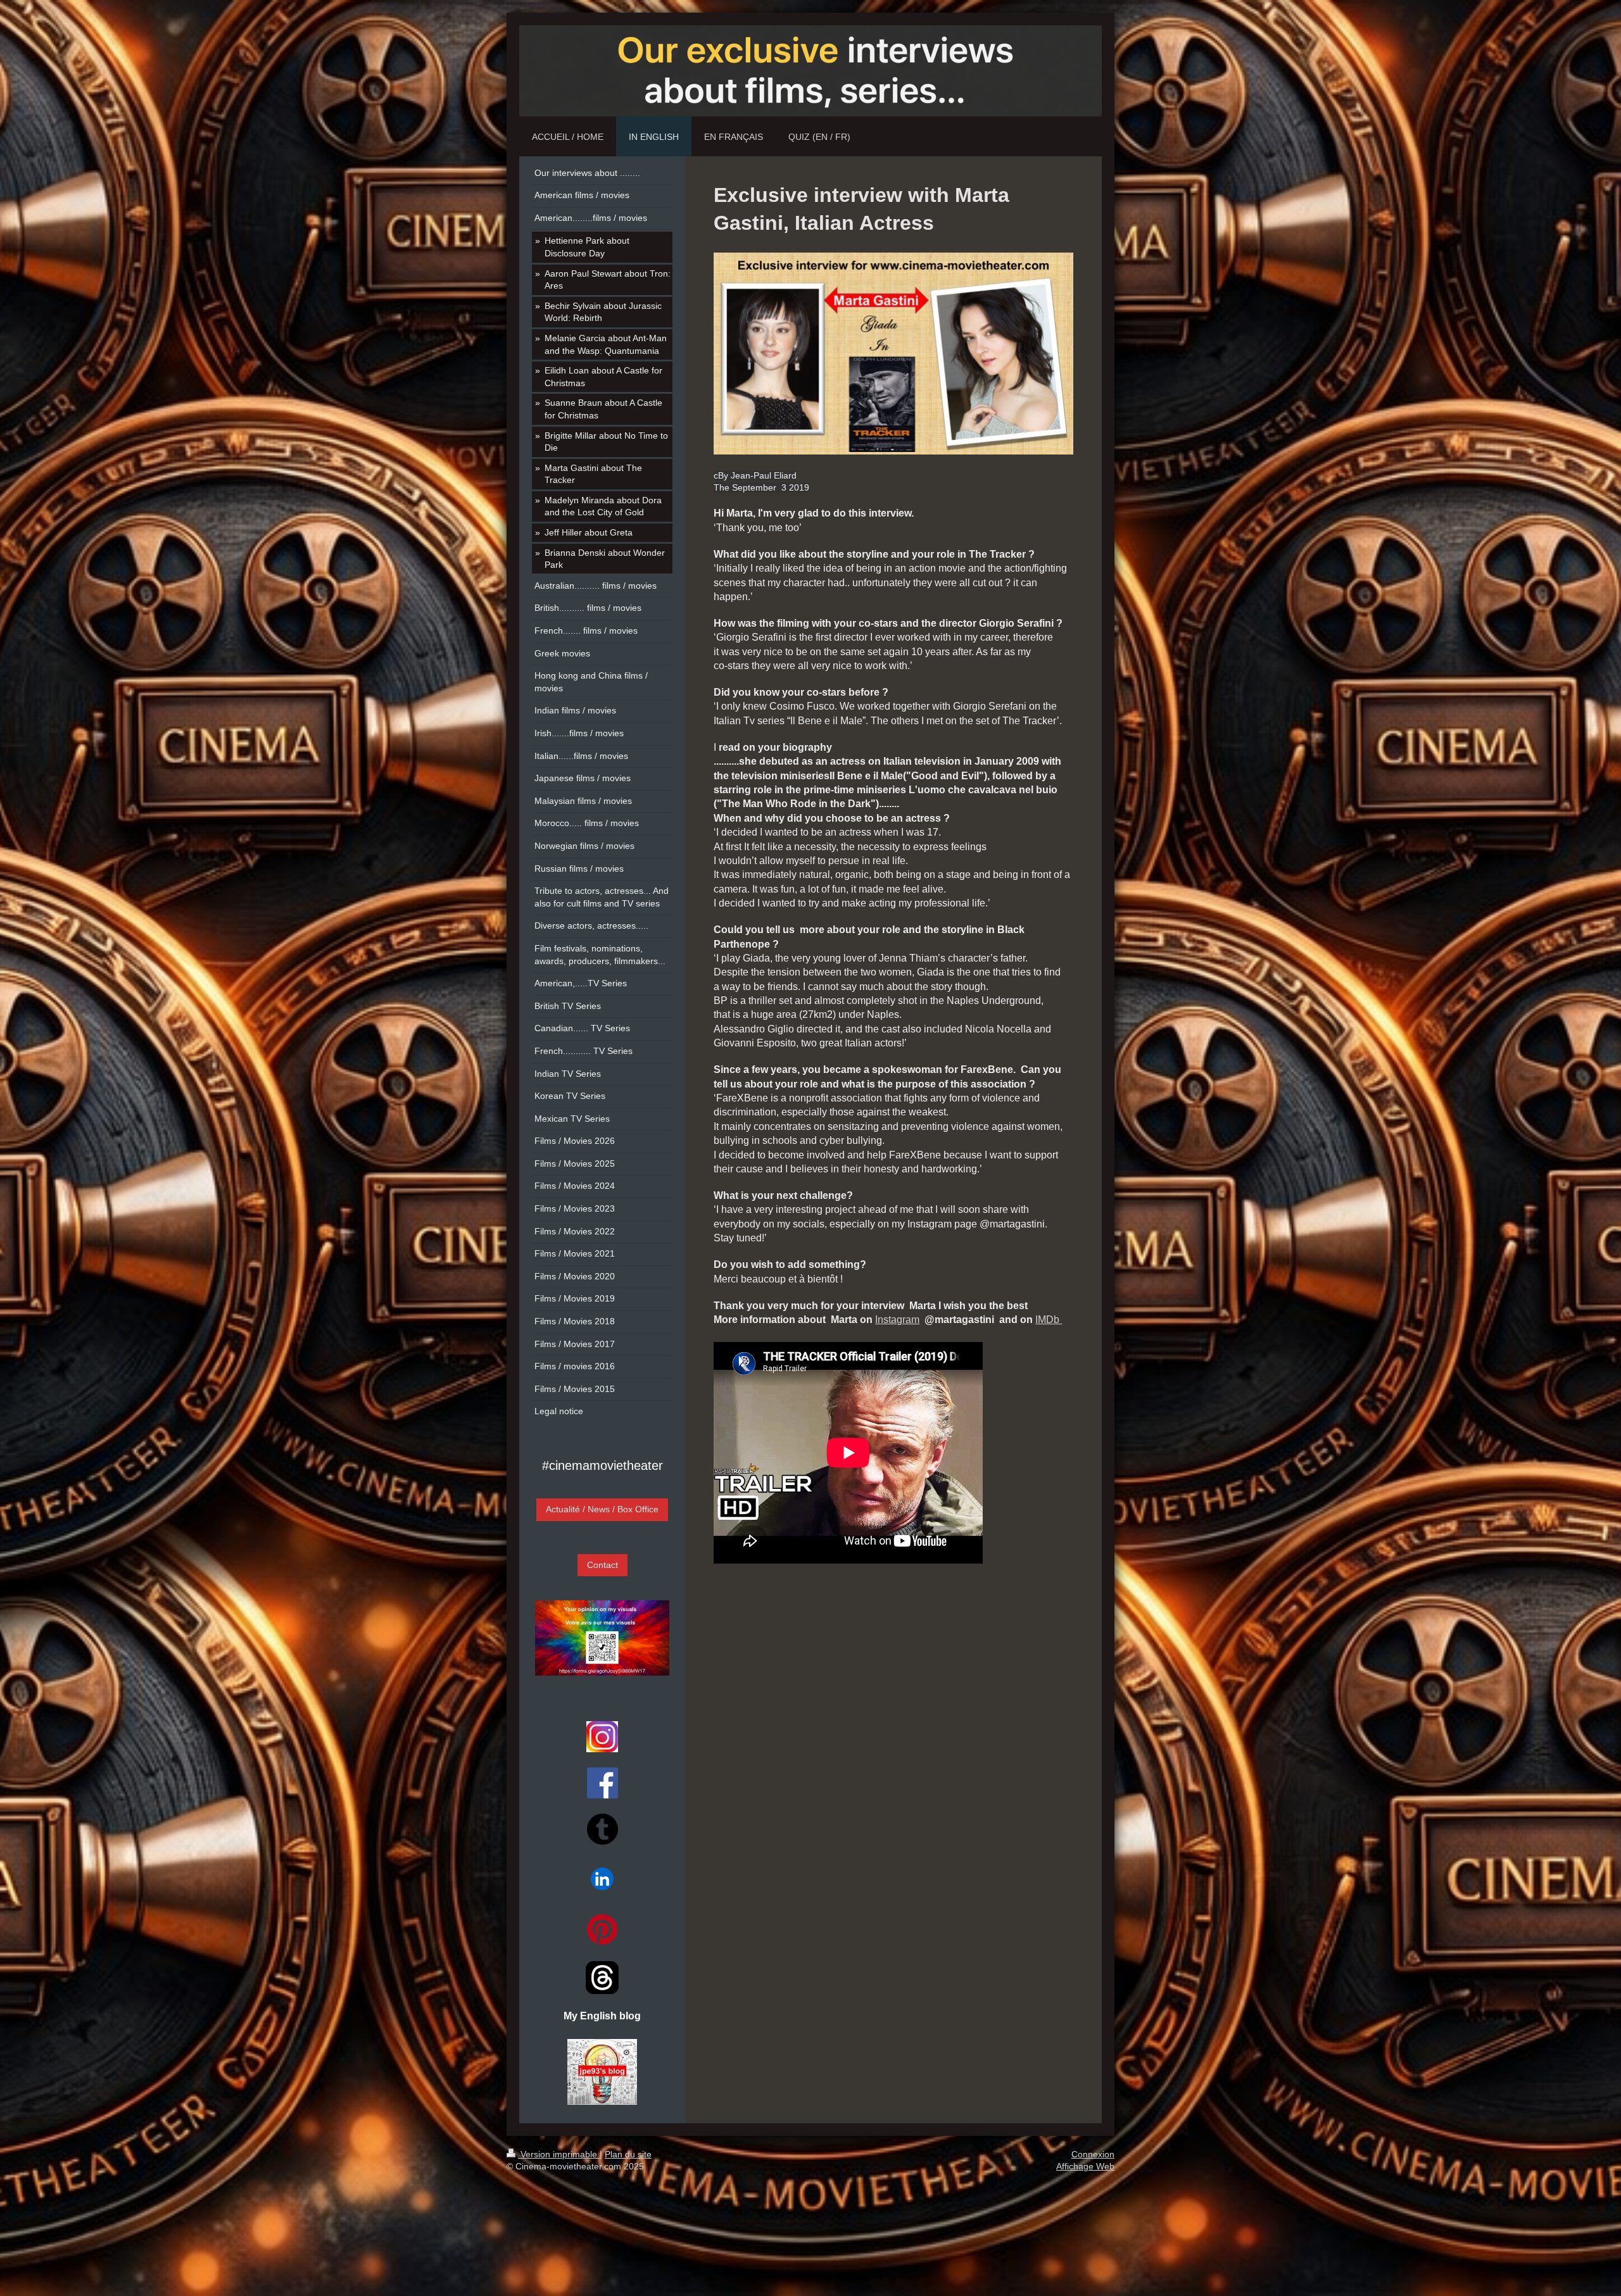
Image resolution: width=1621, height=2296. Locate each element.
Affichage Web (1085, 2166)
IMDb (1049, 1320)
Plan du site (628, 2154)
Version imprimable (559, 2154)
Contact (602, 1565)
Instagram (897, 1320)
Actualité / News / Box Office (602, 1509)
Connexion (1093, 2154)
